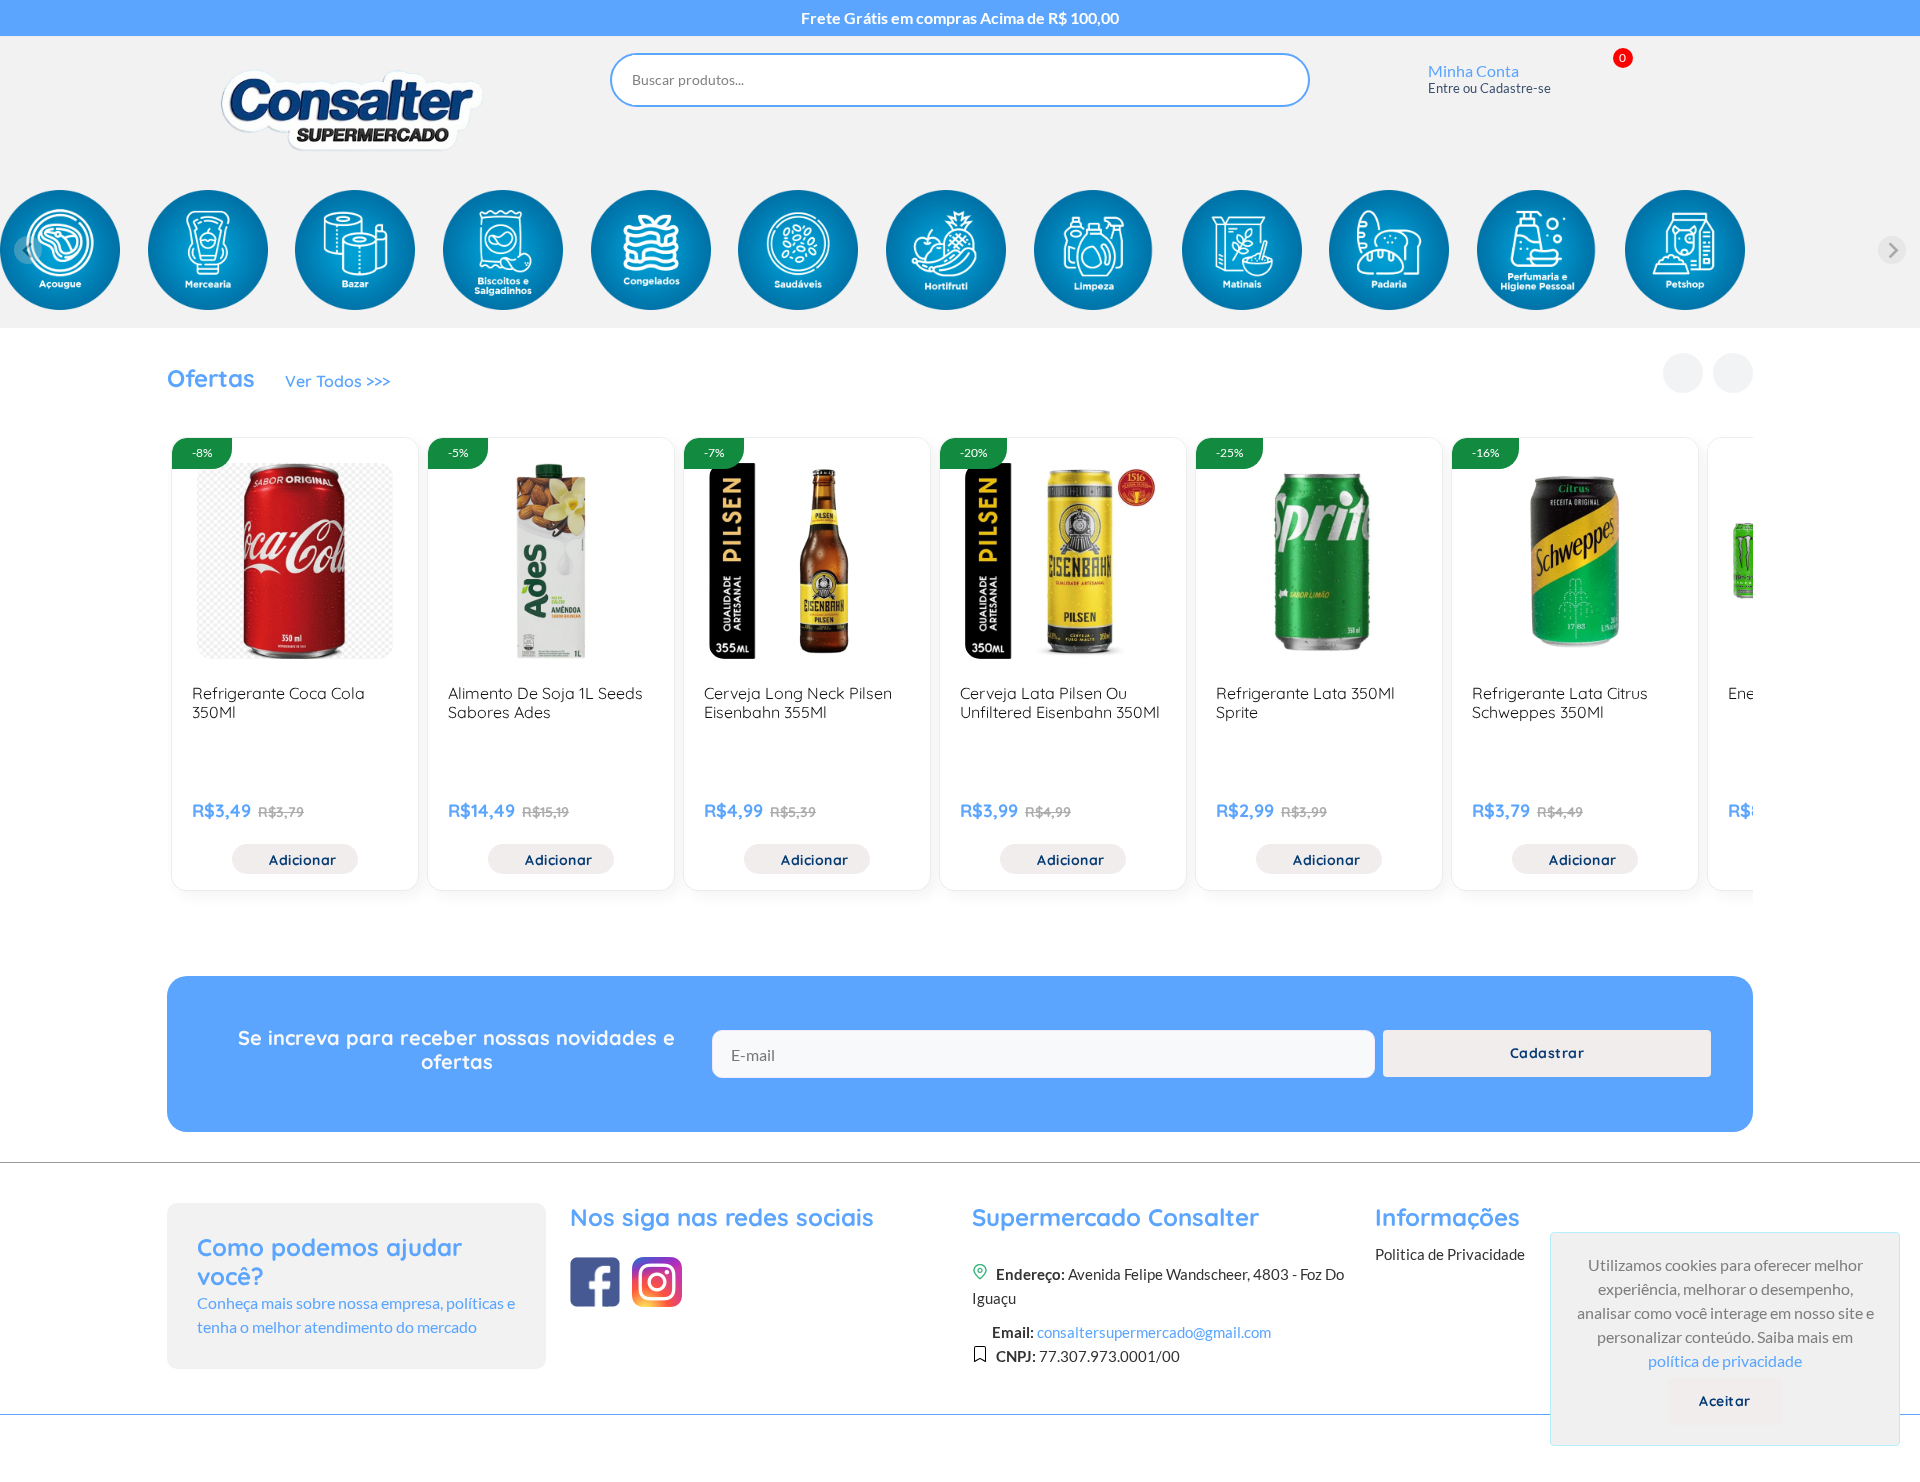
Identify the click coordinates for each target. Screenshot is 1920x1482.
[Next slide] (1892, 250)
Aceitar (1725, 1401)
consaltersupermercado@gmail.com (1154, 1332)
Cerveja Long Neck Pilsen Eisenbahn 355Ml (798, 702)
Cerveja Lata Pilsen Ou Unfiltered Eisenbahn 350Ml (1060, 702)
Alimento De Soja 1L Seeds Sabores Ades (545, 702)
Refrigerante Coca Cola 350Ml (278, 702)
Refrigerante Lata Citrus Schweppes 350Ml (1560, 702)
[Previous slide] (28, 250)
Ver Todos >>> (337, 381)
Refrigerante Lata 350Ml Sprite (1305, 702)
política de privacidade (1725, 1360)
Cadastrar (1547, 1053)
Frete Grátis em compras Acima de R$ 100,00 (960, 18)
